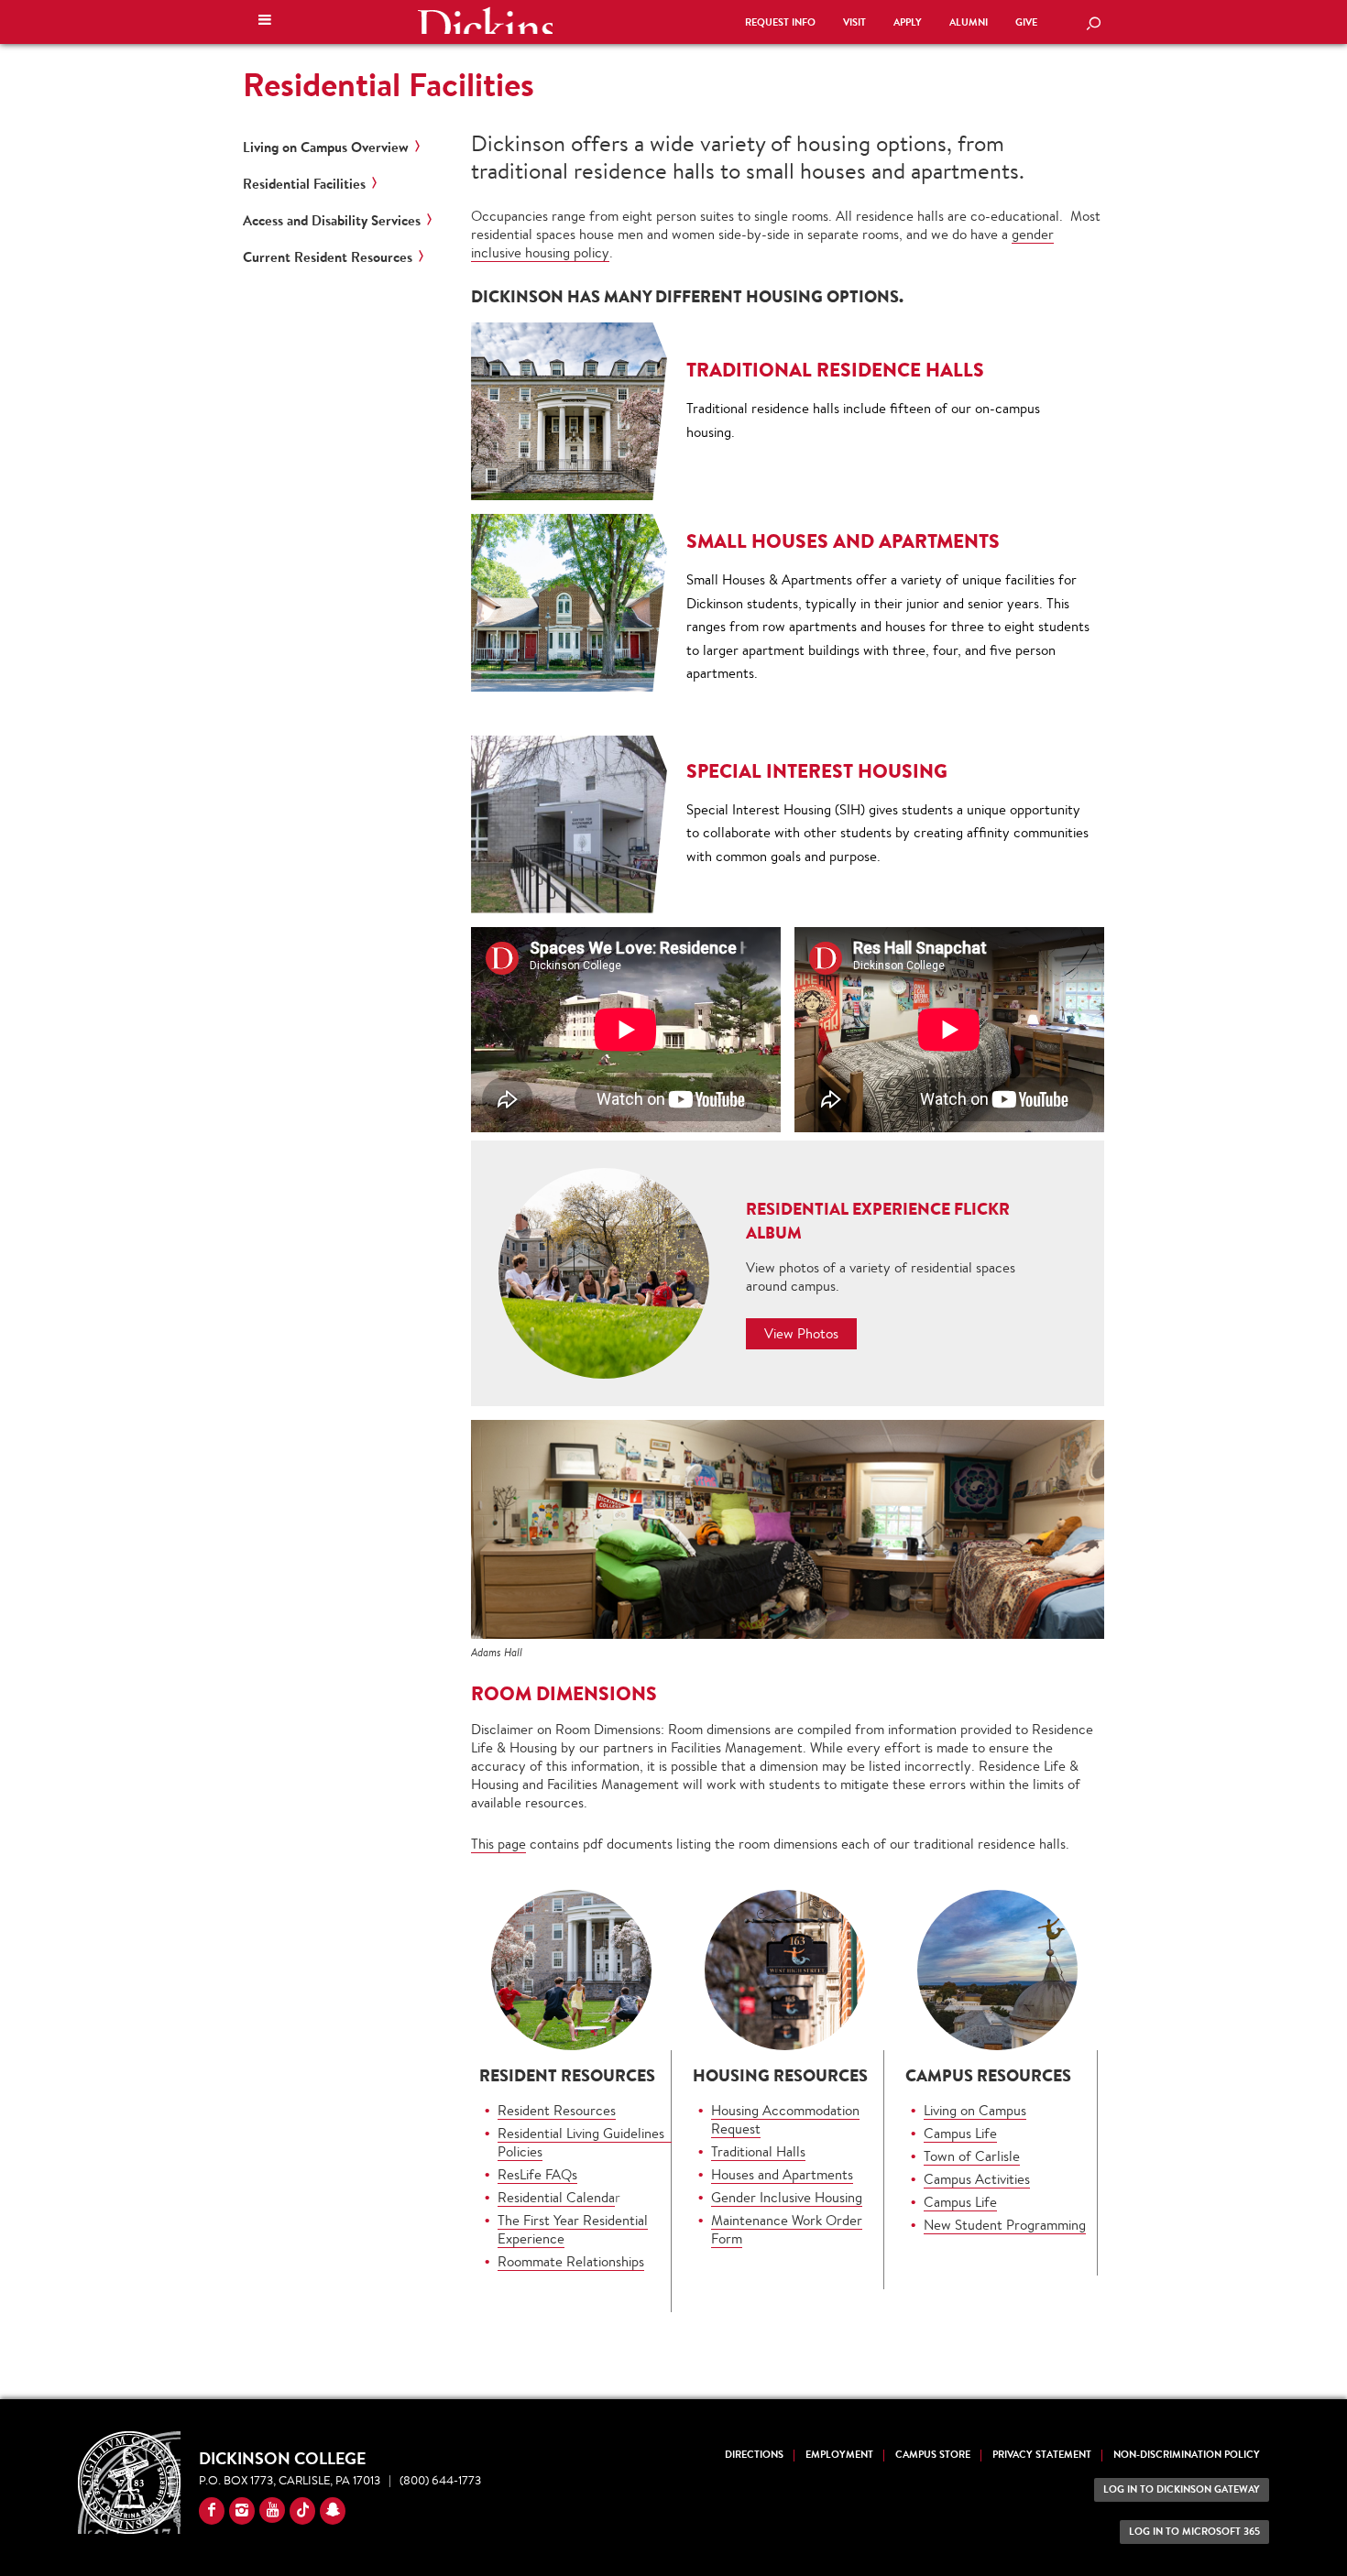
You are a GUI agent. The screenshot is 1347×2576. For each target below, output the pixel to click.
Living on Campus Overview (326, 147)
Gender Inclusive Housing (787, 2197)
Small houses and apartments (843, 541)
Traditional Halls (758, 2151)
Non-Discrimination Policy (1187, 2455)
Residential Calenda (556, 2197)
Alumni (969, 22)
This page (498, 1844)
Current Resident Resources (328, 257)
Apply (908, 22)
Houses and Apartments (782, 2174)
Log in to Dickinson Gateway (1182, 2489)
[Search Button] (1093, 25)
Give (1026, 22)
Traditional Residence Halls (835, 370)
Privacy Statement (1042, 2455)
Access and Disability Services (332, 221)
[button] (265, 22)
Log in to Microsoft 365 (1194, 2532)
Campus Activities (977, 2179)
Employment (839, 2455)
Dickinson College (485, 20)
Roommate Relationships (571, 2261)
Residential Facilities (389, 84)
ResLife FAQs (537, 2174)
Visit (854, 22)
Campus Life (960, 2133)
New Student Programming (1005, 2225)
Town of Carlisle (972, 2156)
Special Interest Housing (817, 771)
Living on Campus (975, 2110)
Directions (754, 2455)
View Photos (801, 1333)
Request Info (780, 22)
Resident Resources (557, 2110)
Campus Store (933, 2455)
